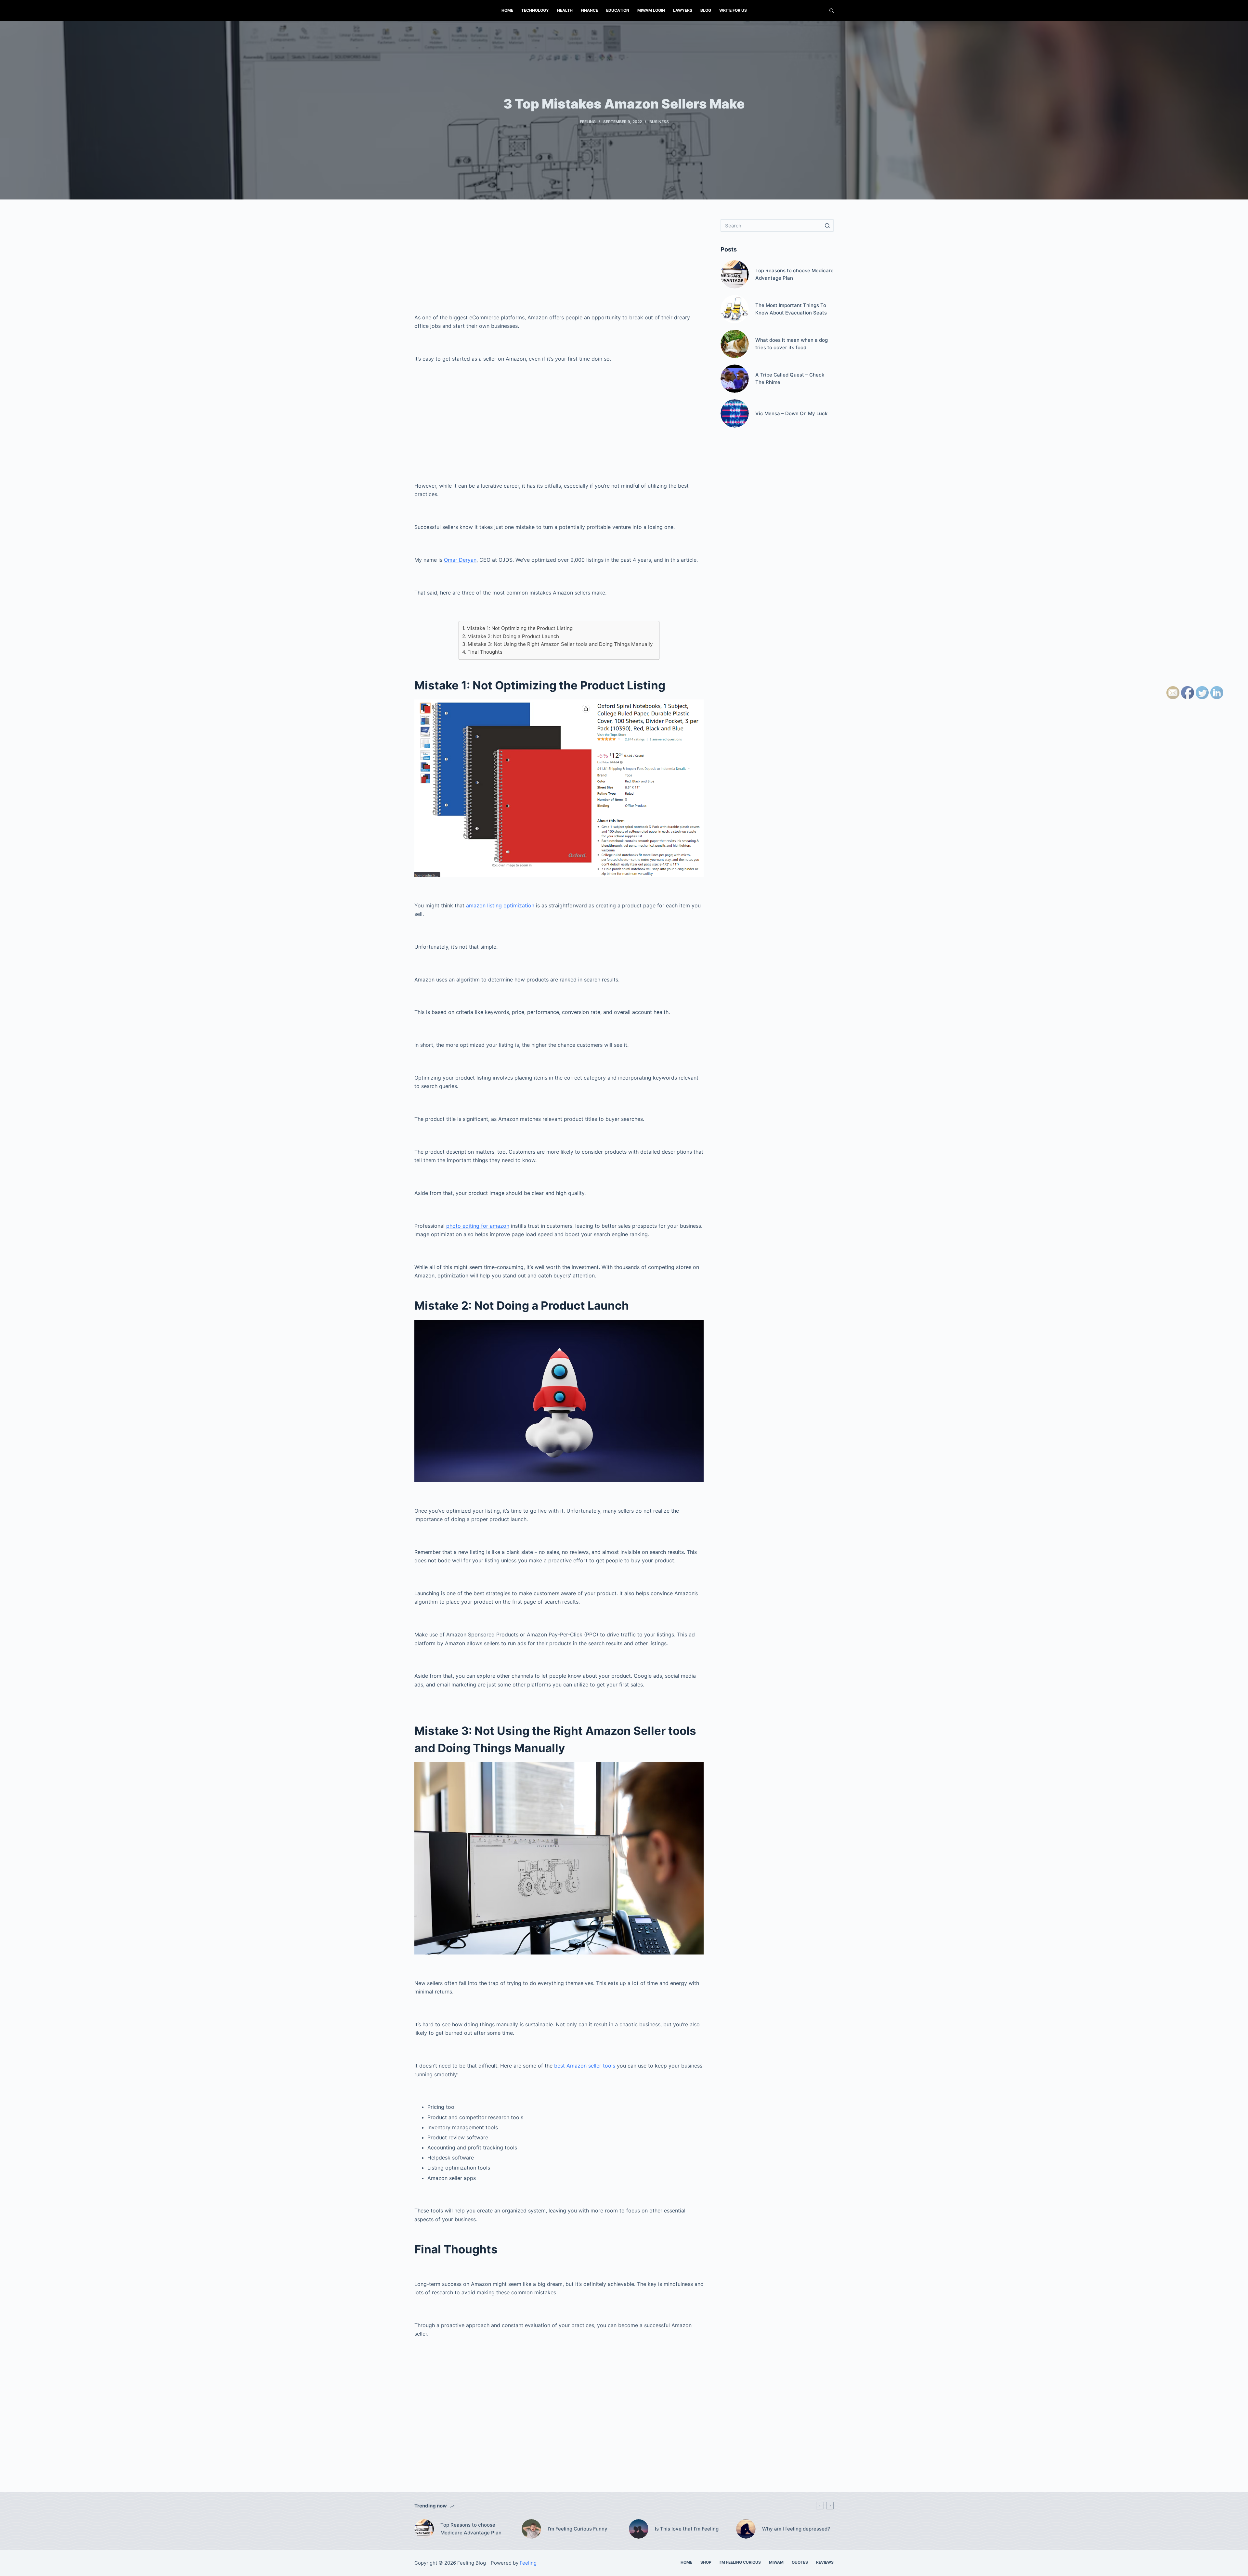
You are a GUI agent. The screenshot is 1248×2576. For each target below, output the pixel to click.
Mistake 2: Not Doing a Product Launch (513, 636)
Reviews (825, 2562)
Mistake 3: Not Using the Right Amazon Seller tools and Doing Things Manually (560, 644)
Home (507, 10)
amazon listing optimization (500, 905)
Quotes (800, 2562)
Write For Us (733, 10)
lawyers (683, 10)
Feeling (588, 122)
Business (659, 122)
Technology (535, 10)
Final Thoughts (485, 652)
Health (565, 10)
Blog (706, 10)
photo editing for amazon (478, 1226)
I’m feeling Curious (740, 2562)
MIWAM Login (651, 10)
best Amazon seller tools (585, 2066)
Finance (589, 10)
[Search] (832, 11)
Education (618, 10)
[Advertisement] (559, 264)
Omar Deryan (460, 560)
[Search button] (827, 225)
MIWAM (776, 2562)
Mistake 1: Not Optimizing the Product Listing (520, 628)
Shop (706, 2562)
